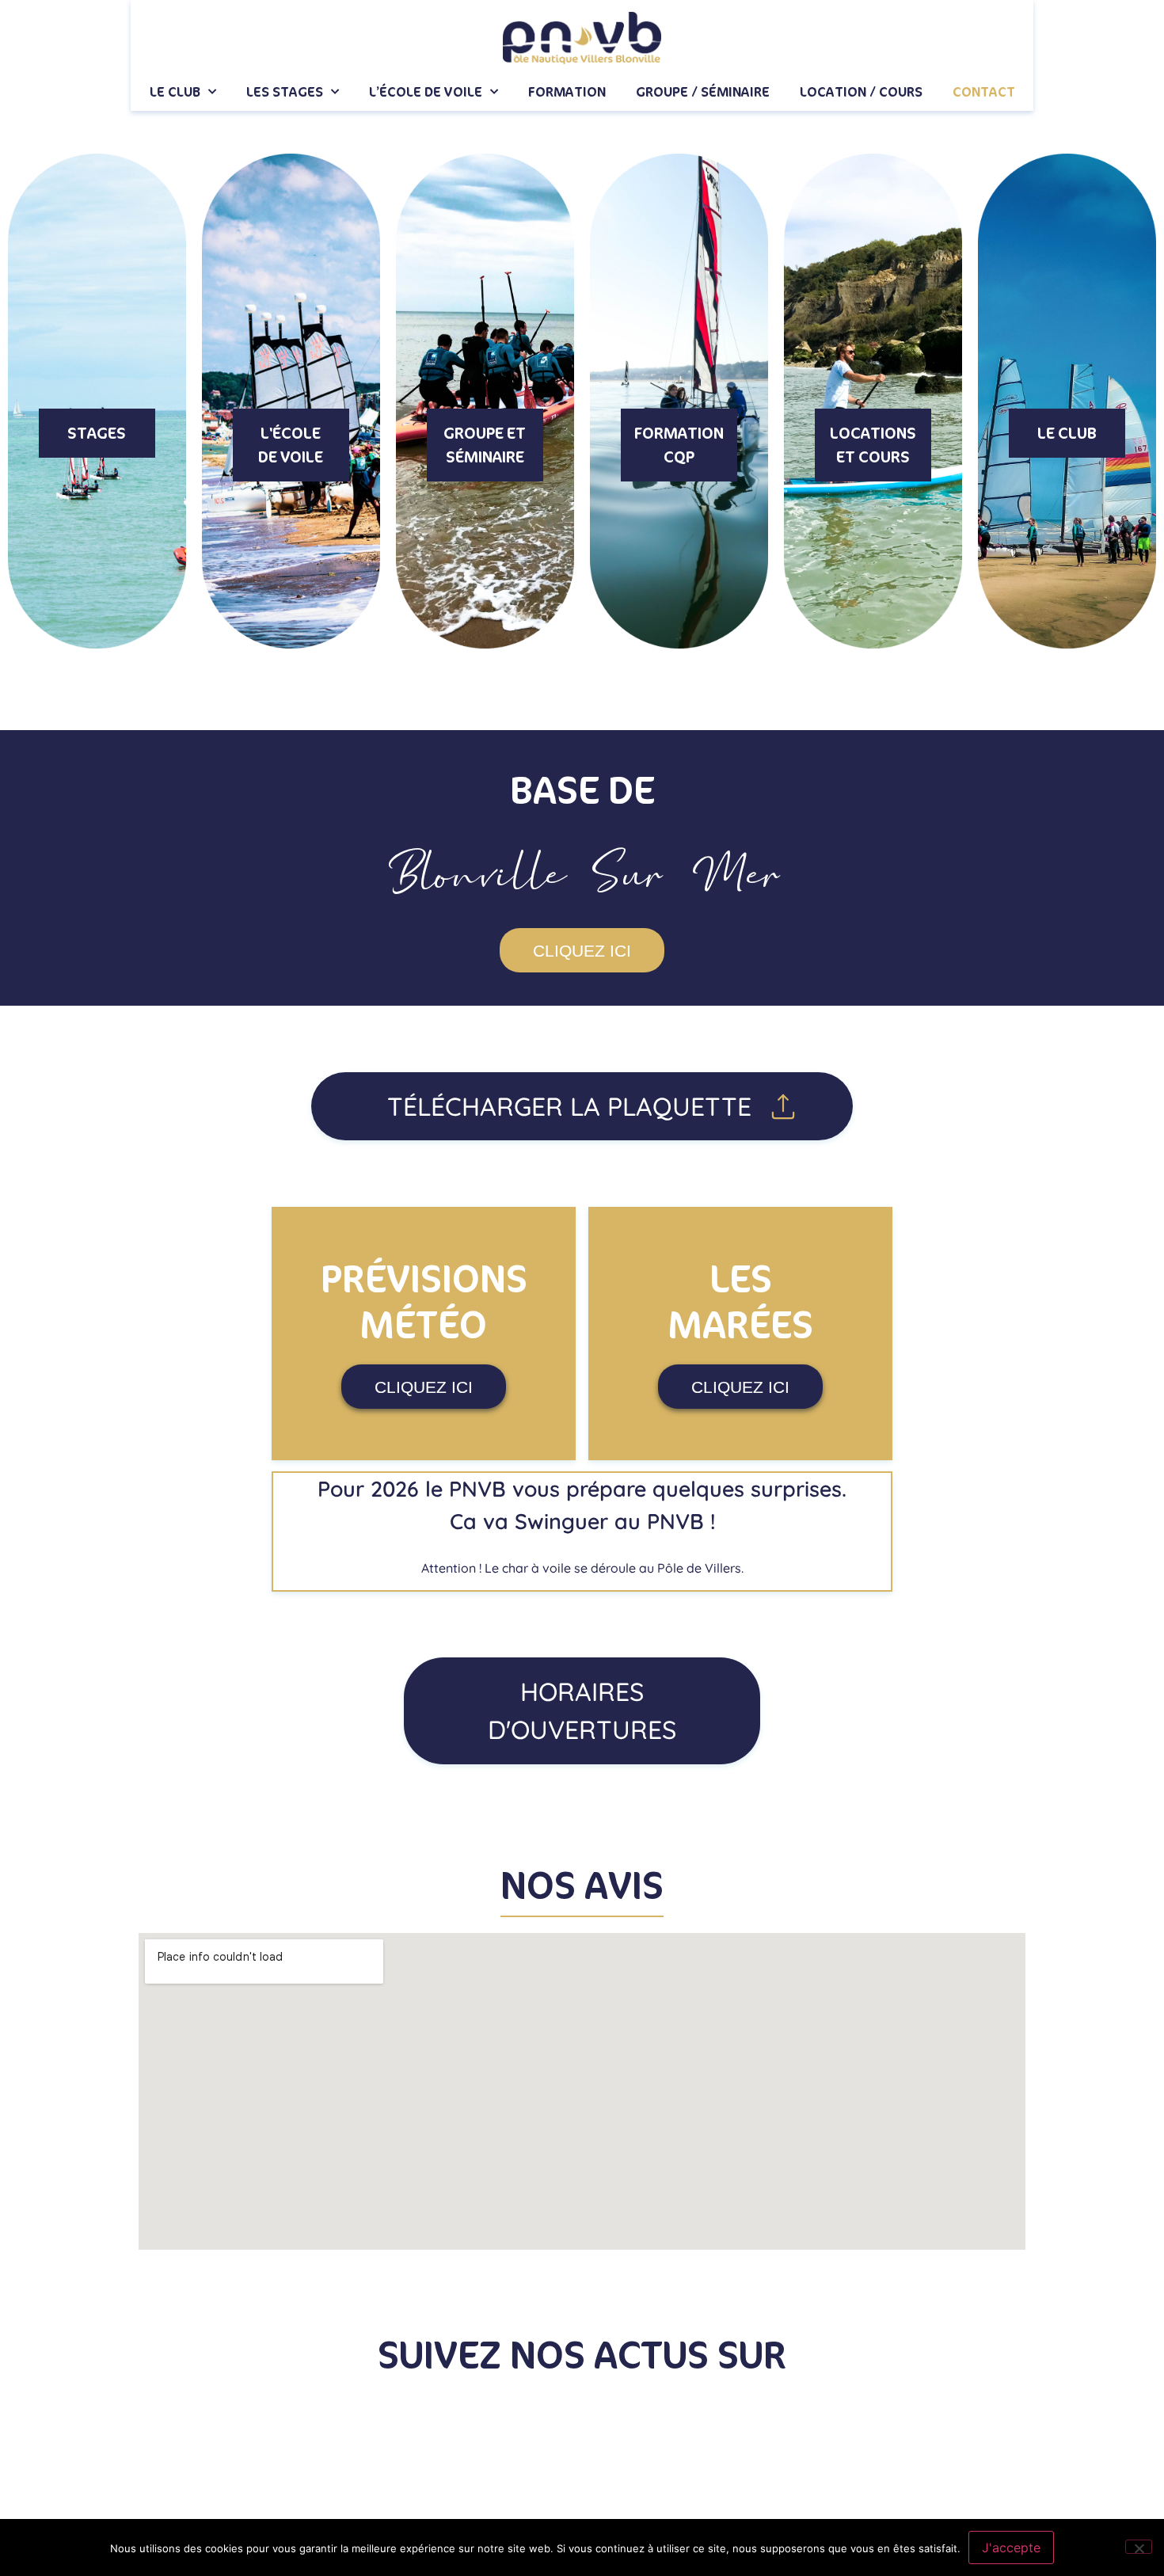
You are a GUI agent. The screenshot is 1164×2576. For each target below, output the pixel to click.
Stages (97, 434)
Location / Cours (861, 92)
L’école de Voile (426, 92)
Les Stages (285, 92)
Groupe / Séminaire (703, 92)
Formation (567, 92)
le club (1067, 434)
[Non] (1139, 2547)
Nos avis (582, 1887)
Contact (984, 92)
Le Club (175, 92)
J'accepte (1011, 2547)
